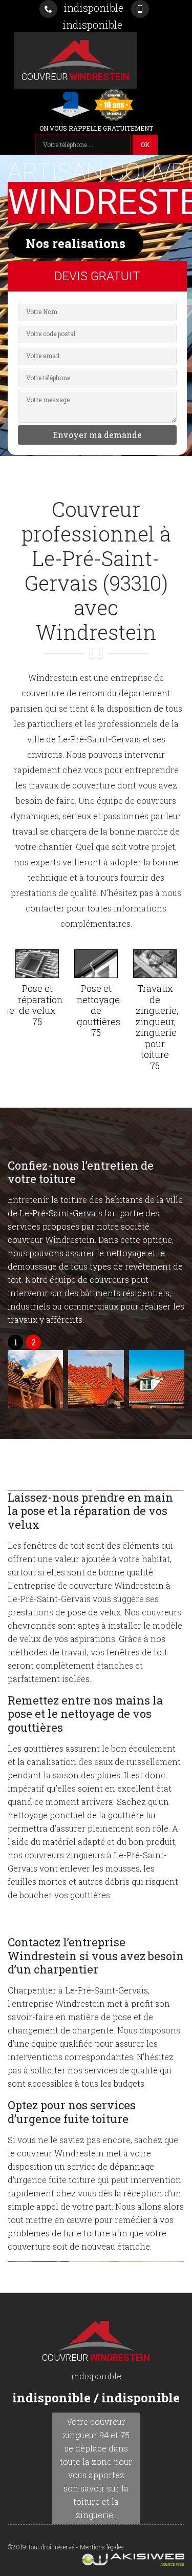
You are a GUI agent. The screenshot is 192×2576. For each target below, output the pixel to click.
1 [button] (16, 1342)
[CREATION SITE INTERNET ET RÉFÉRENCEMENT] (96, 2560)
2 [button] (34, 1342)
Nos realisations (76, 243)
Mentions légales (102, 2547)
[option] (37, 991)
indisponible (92, 8)
